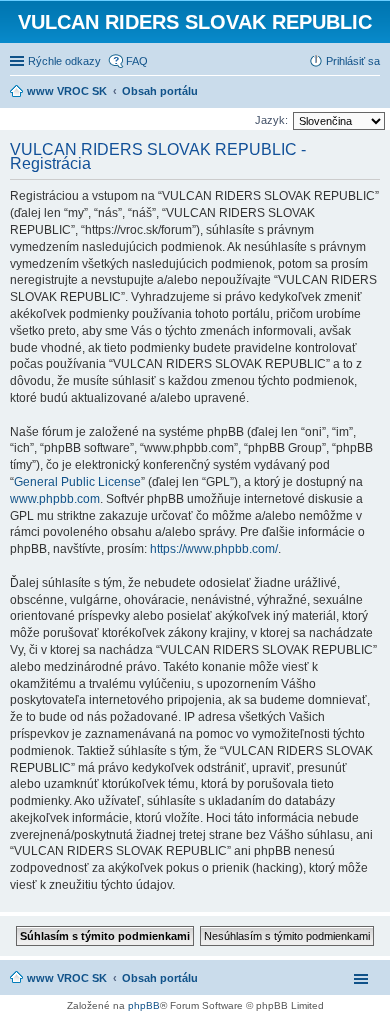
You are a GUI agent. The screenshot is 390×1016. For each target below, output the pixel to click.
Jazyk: (271, 120)
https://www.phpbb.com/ (214, 549)
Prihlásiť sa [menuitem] (353, 61)
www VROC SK (67, 978)
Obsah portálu (160, 978)
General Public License (77, 482)
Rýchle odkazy (64, 61)
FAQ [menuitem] (137, 61)
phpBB (144, 1005)
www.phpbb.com (55, 499)
